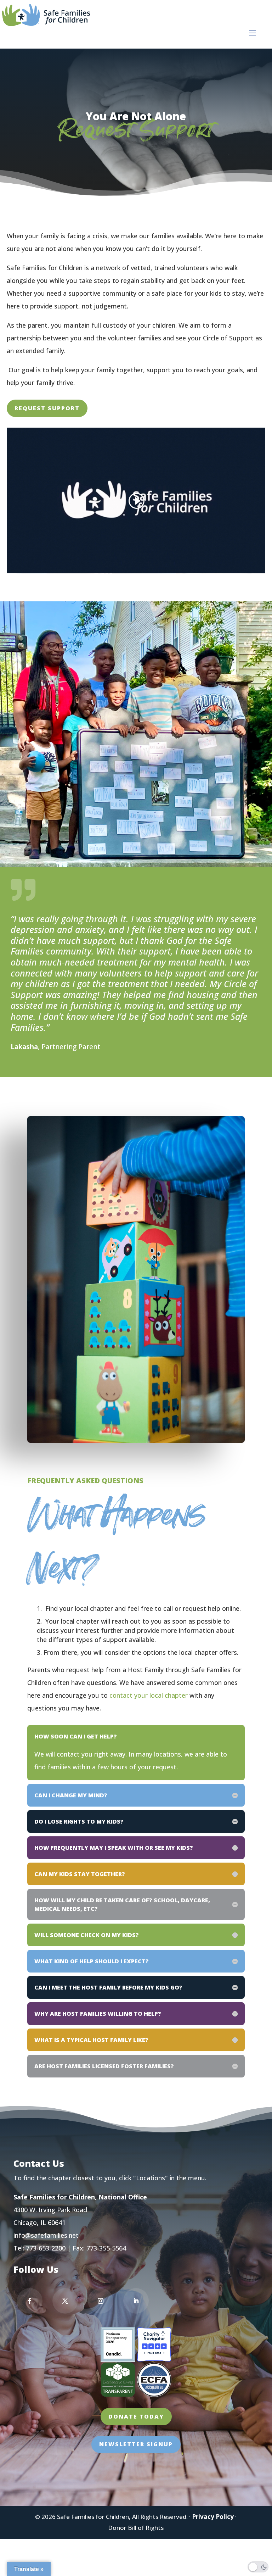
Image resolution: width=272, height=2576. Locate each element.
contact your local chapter (149, 1695)
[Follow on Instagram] (101, 2301)
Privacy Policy (213, 2517)
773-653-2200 (46, 2248)
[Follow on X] (65, 2301)
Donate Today (136, 2416)
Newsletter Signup (136, 2444)
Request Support (47, 408)
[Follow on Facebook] (30, 2301)
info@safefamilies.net (46, 2235)
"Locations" (151, 2178)
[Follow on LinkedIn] (136, 2301)
